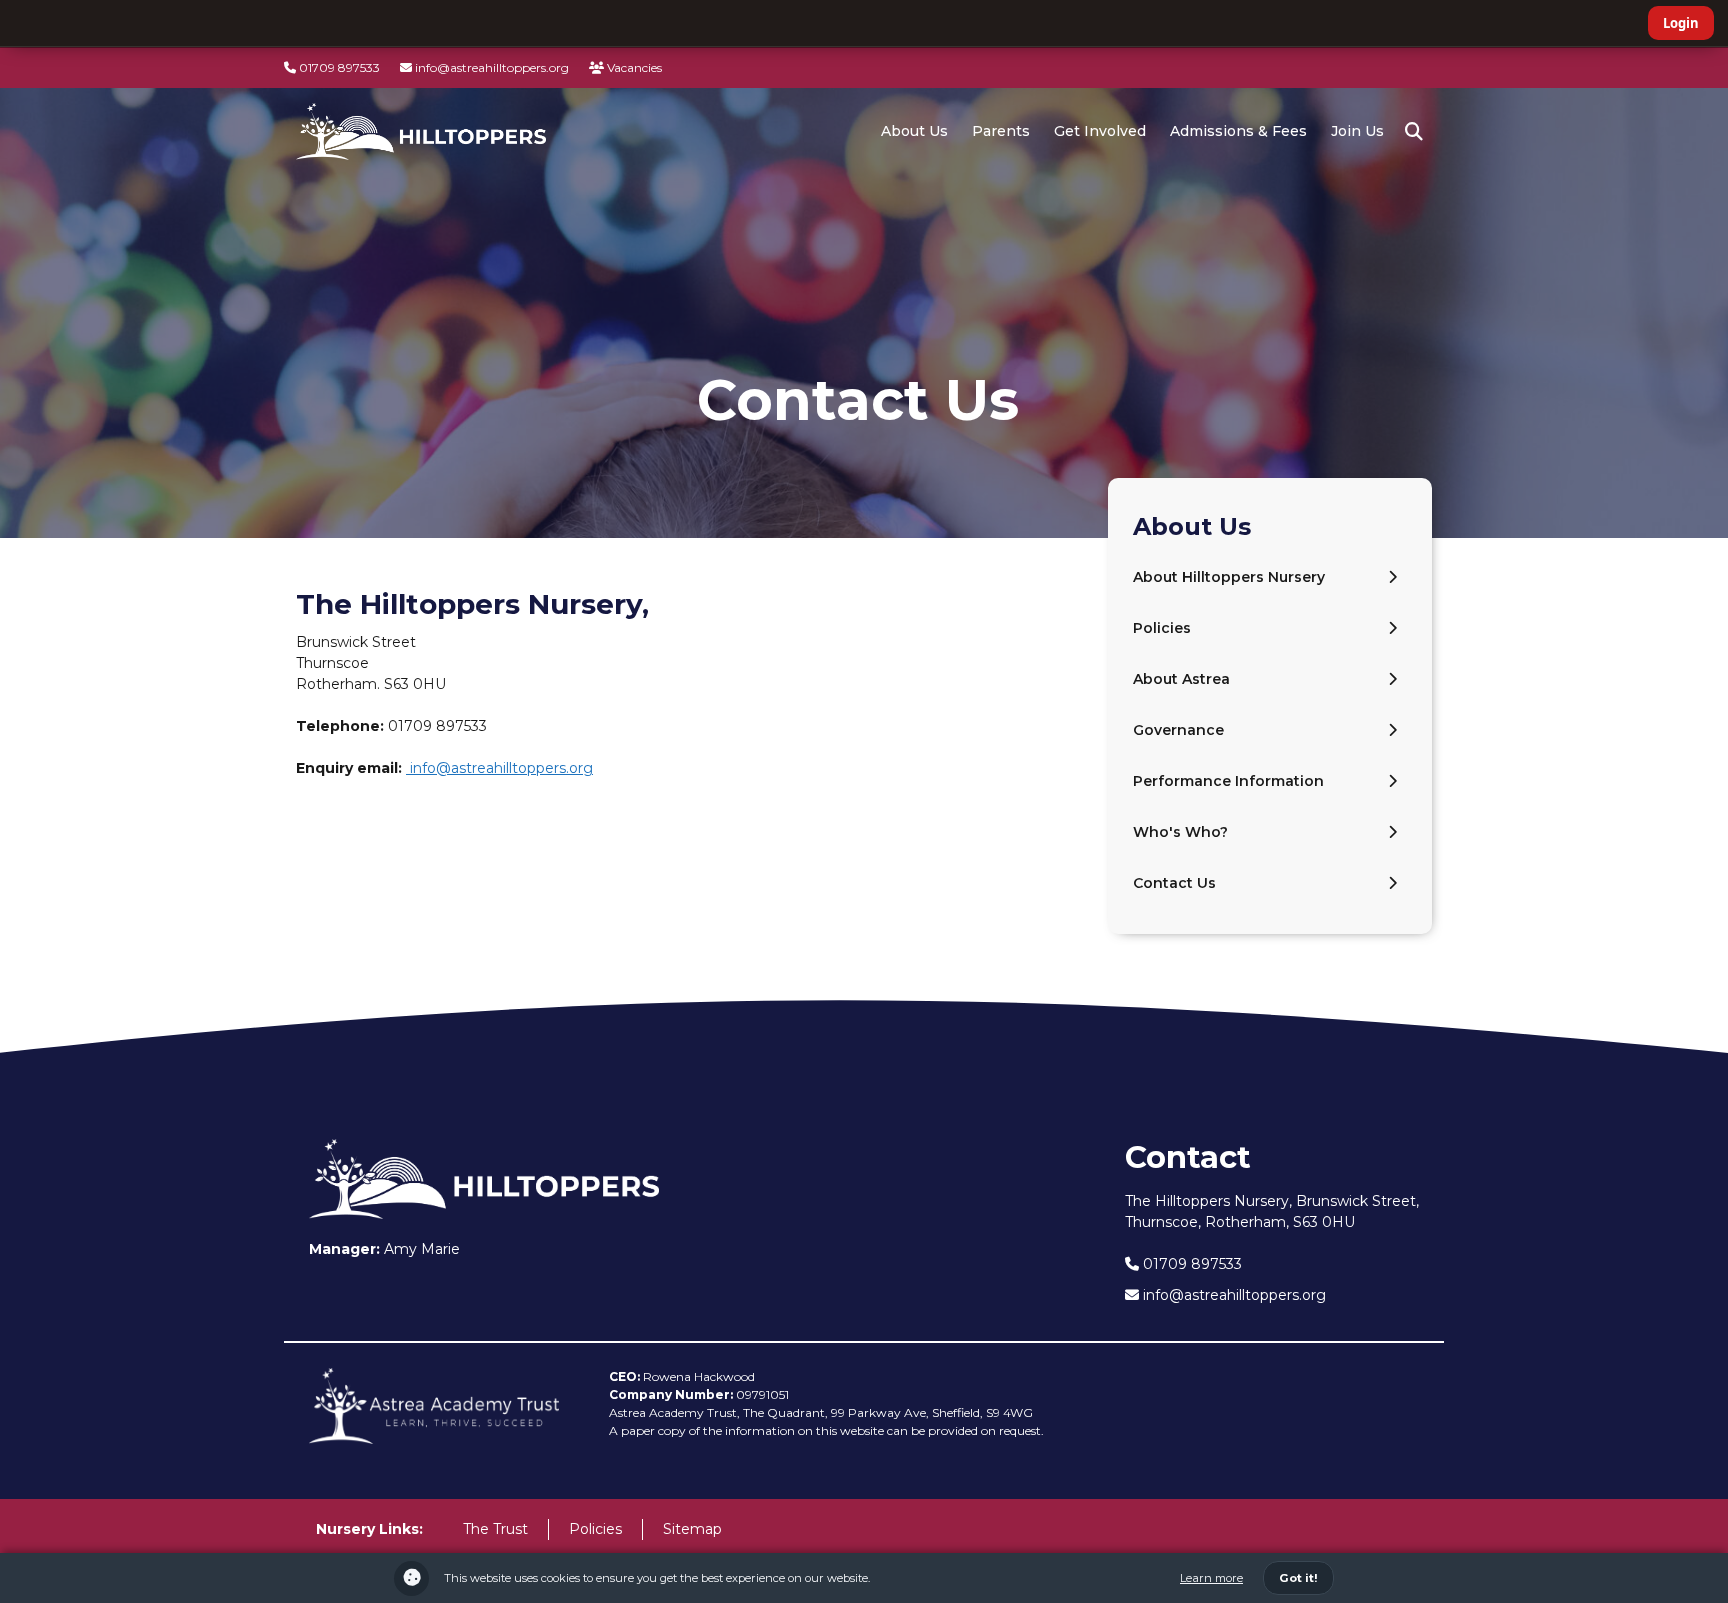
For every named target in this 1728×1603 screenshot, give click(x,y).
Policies (1162, 628)
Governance (1178, 730)
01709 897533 (338, 67)
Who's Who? (1180, 832)
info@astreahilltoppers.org (490, 67)
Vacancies (633, 67)
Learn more (1211, 1578)
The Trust (495, 1529)
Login (1681, 23)
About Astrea (1181, 679)
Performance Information (1228, 781)
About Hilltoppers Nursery (1229, 577)
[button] (1414, 132)
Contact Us (1174, 883)
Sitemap (692, 1529)
